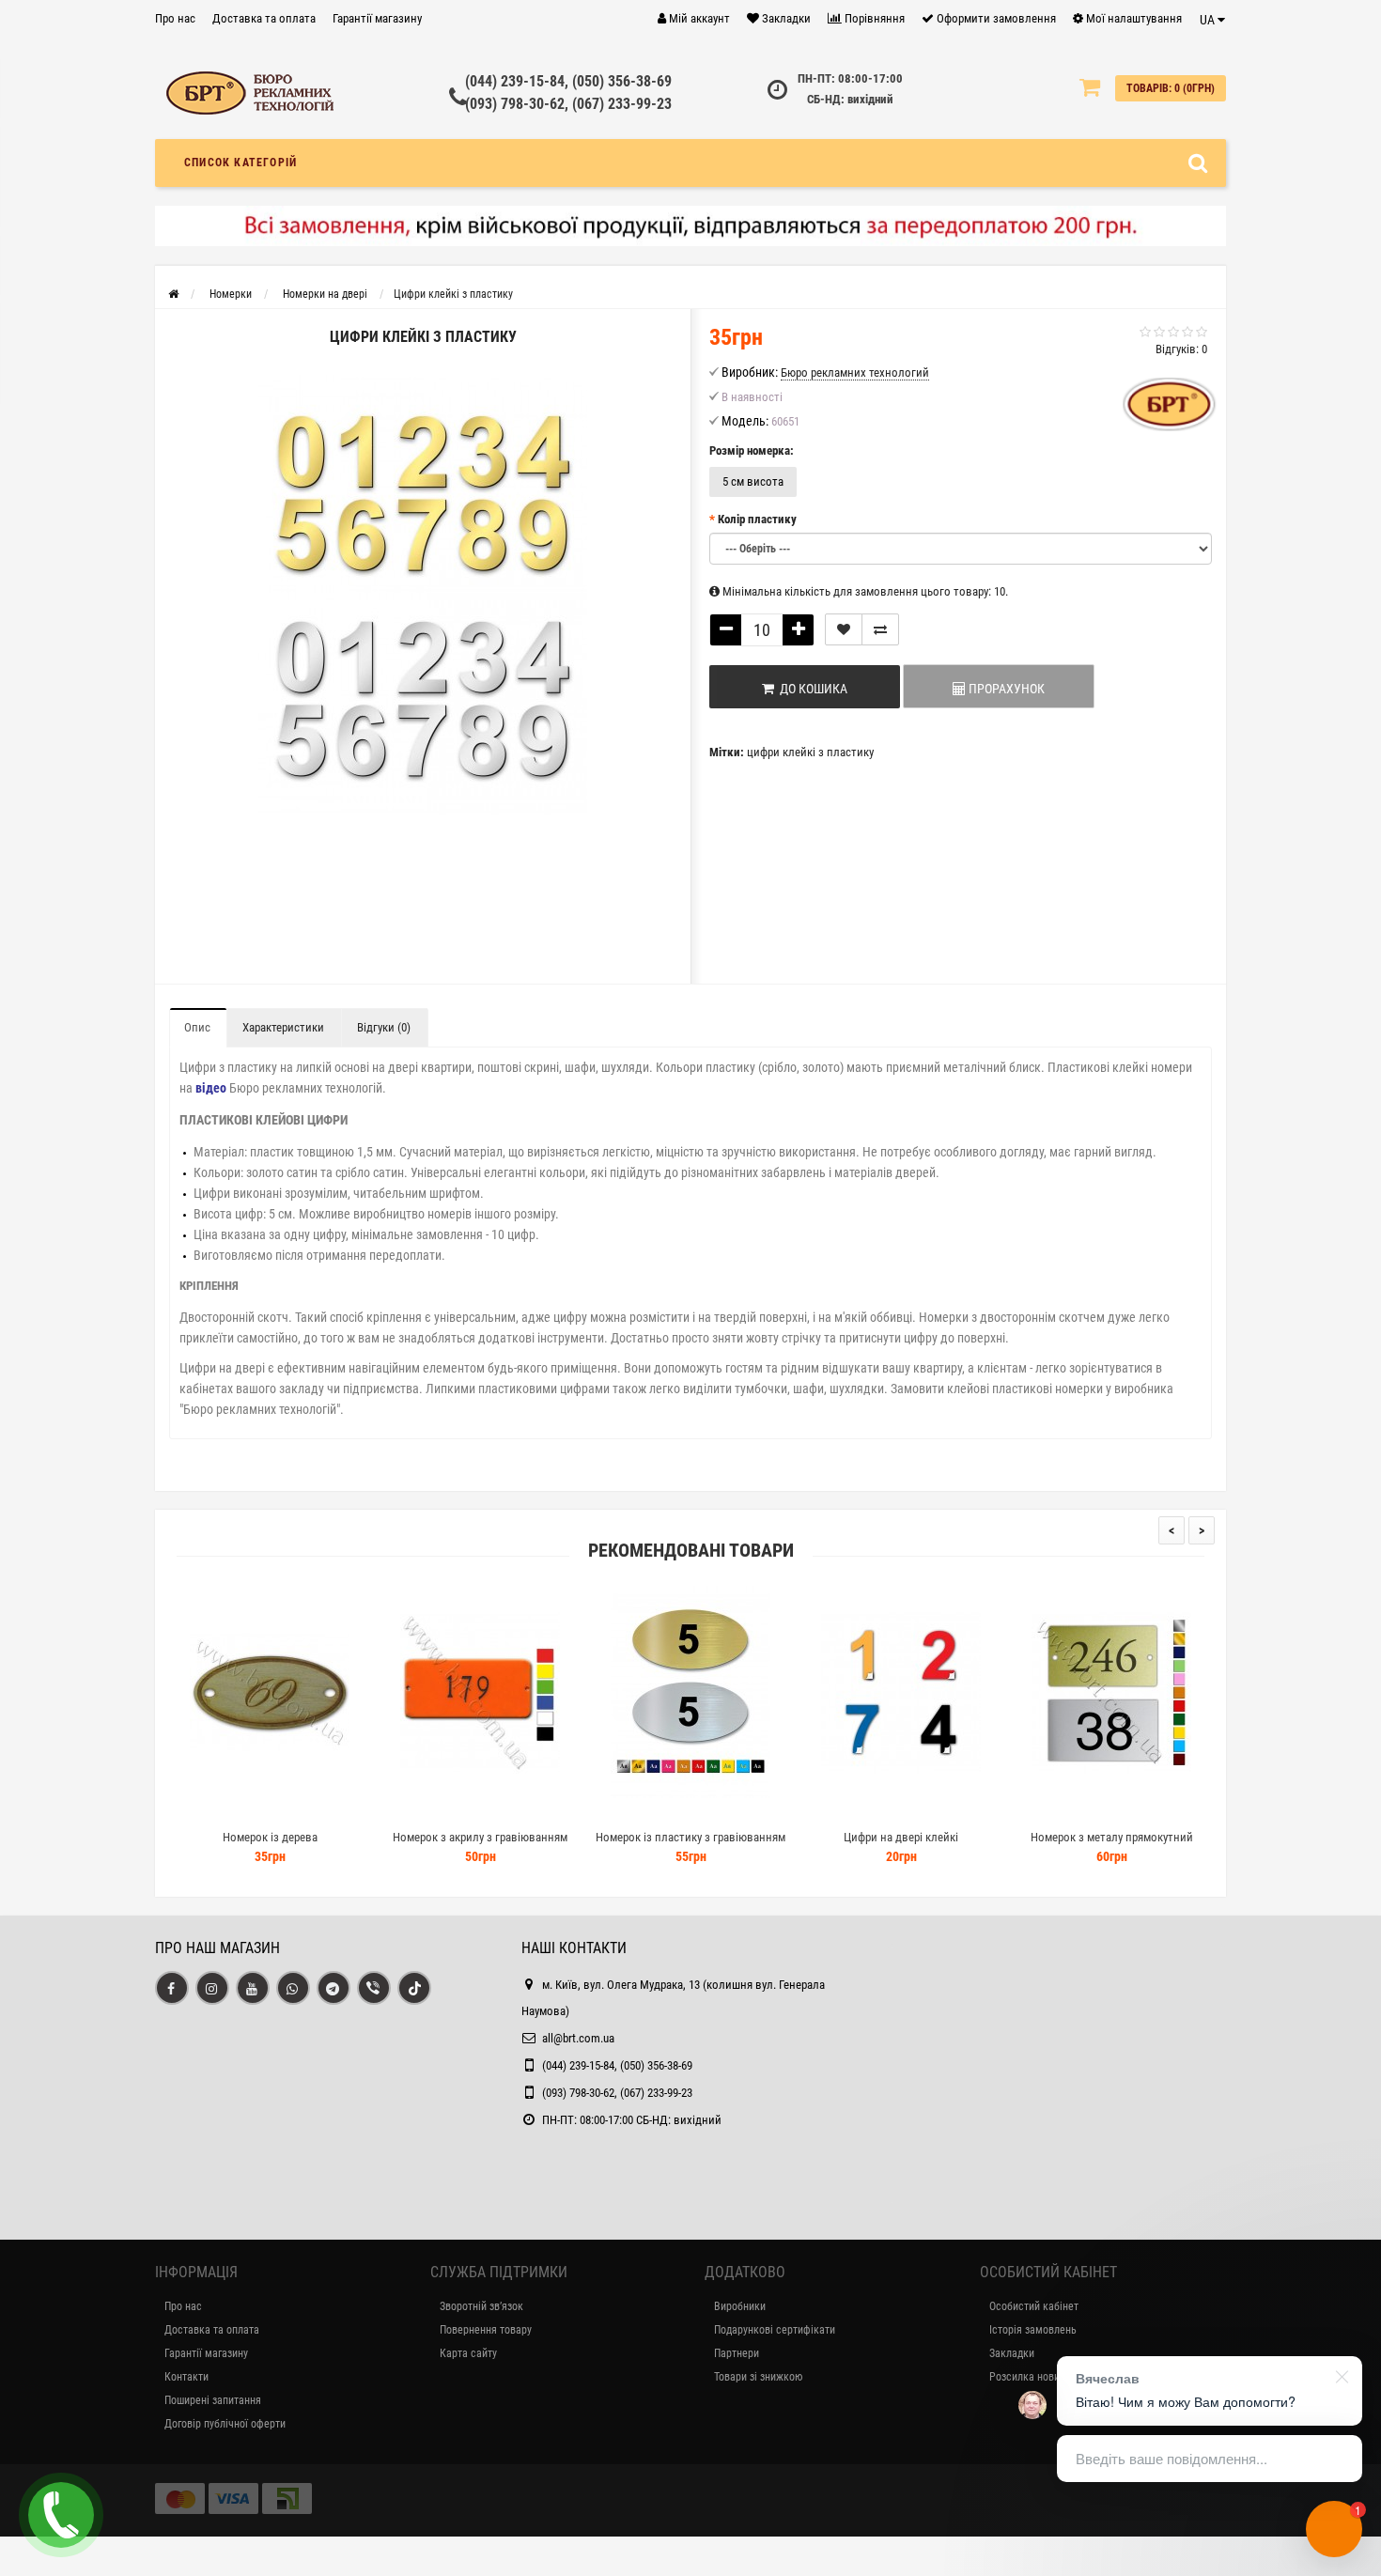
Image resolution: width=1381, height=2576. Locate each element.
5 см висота (753, 481)
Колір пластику (757, 519)
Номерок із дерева (270, 1837)
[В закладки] (844, 629)
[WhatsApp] (293, 1988)
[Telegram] (334, 1988)
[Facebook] (172, 1988)
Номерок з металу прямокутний (1112, 1837)
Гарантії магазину (377, 18)
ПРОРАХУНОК (1005, 689)
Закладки (1012, 2353)
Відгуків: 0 (1181, 349)
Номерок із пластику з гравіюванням (690, 1837)
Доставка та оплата (264, 18)
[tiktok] (414, 1988)
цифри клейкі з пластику (810, 752)
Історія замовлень (1033, 2330)
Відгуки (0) (384, 1027)
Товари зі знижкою (758, 2377)
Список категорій (241, 163)
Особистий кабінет (1034, 2306)
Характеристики (283, 1027)
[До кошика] (225, 1814)
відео (211, 1088)
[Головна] (173, 294)
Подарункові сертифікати (775, 2330)
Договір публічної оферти (225, 2424)
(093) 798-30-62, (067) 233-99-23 (568, 104)
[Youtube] (253, 1988)
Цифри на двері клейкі (901, 1837)
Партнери (737, 2353)
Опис (197, 1027)
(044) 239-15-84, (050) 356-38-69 (568, 81)
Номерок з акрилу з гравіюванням (480, 1837)
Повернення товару (486, 2330)
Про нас (175, 18)
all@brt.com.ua (578, 2038)
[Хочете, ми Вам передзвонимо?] (61, 2515)
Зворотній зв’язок (481, 2306)
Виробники (740, 2306)
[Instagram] (212, 1988)
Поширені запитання (213, 2400)
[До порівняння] (880, 629)
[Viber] (374, 1988)
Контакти (186, 2377)
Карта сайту (468, 2353)
